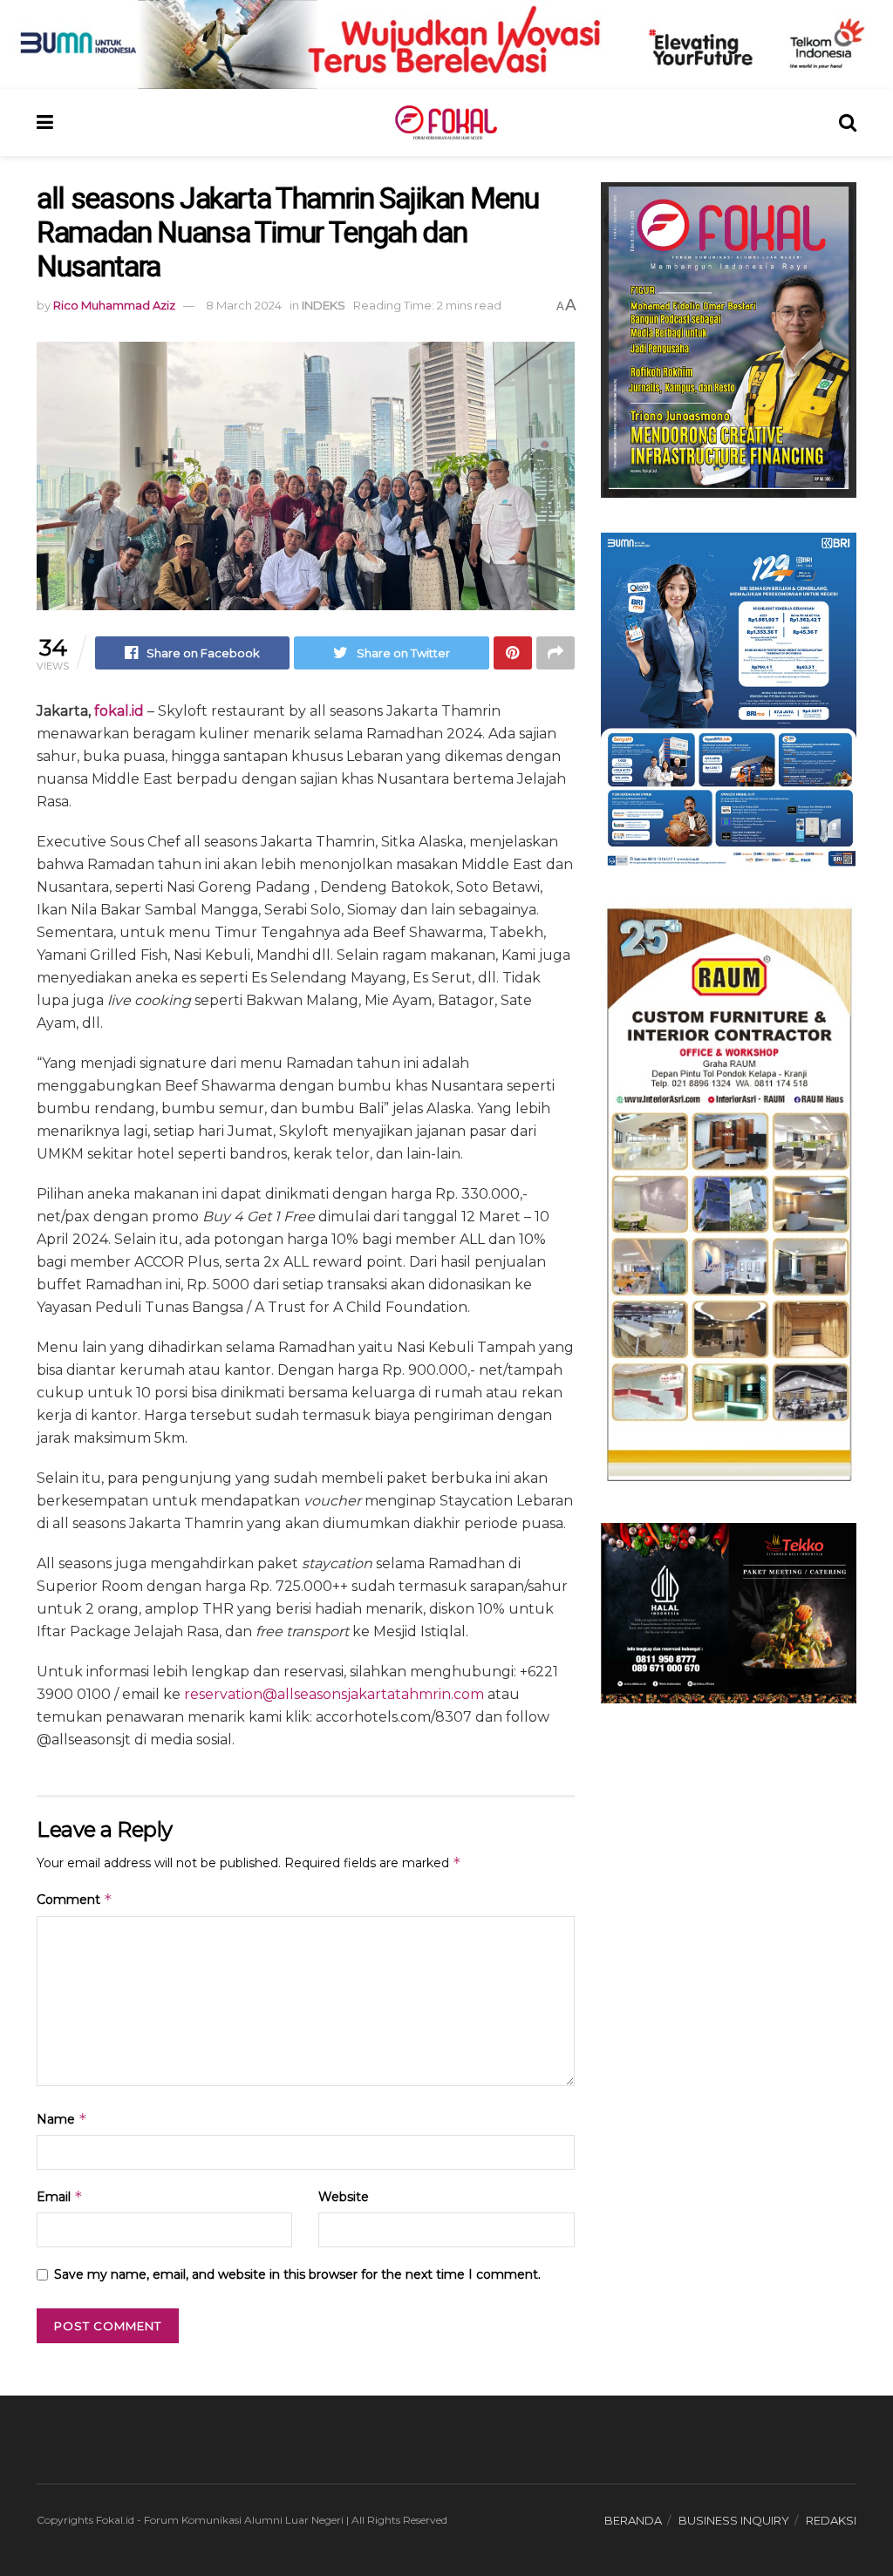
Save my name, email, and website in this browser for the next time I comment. (297, 2274)
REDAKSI (831, 2520)
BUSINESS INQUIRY (734, 2520)
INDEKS (324, 305)
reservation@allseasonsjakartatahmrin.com (334, 1694)
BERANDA (633, 2520)
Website (344, 2197)
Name (62, 2119)
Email (60, 2196)
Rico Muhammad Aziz (114, 305)
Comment (75, 1899)
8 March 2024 (244, 305)
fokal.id (119, 711)
